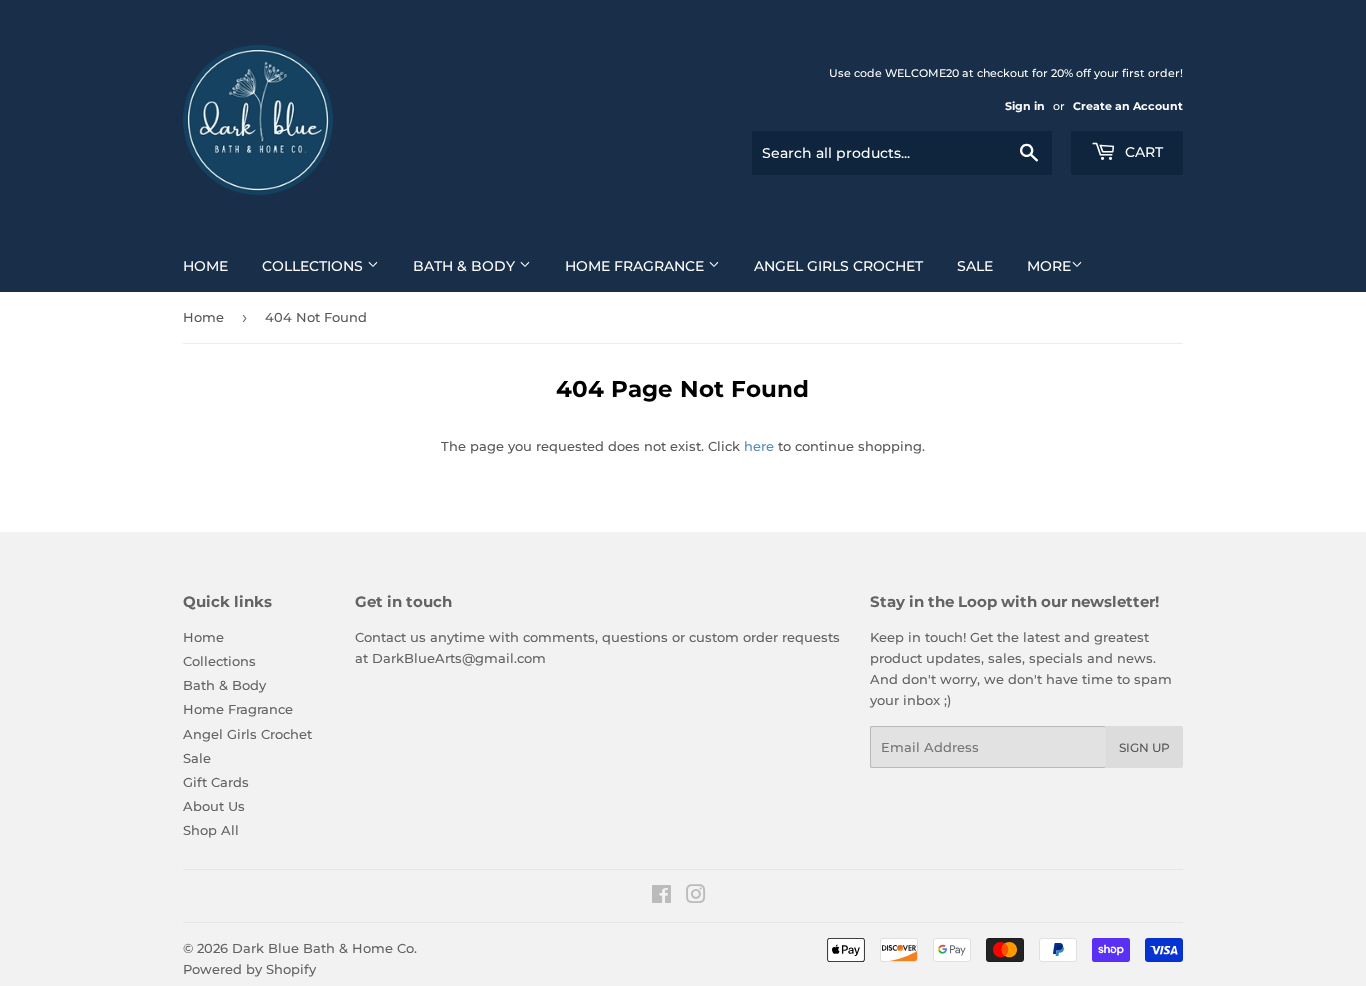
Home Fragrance (636, 266)
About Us (214, 806)
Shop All (211, 830)
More (1049, 266)
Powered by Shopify (249, 969)
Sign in (1025, 106)
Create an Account (1128, 106)
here (759, 446)
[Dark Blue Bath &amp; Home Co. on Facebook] (661, 897)
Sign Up (1144, 747)
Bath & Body (466, 266)
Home (205, 266)
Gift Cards (216, 782)
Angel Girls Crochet (838, 266)
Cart (1142, 152)
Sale (975, 266)
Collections (314, 266)
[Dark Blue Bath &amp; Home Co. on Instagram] (696, 897)
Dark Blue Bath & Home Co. (324, 948)
